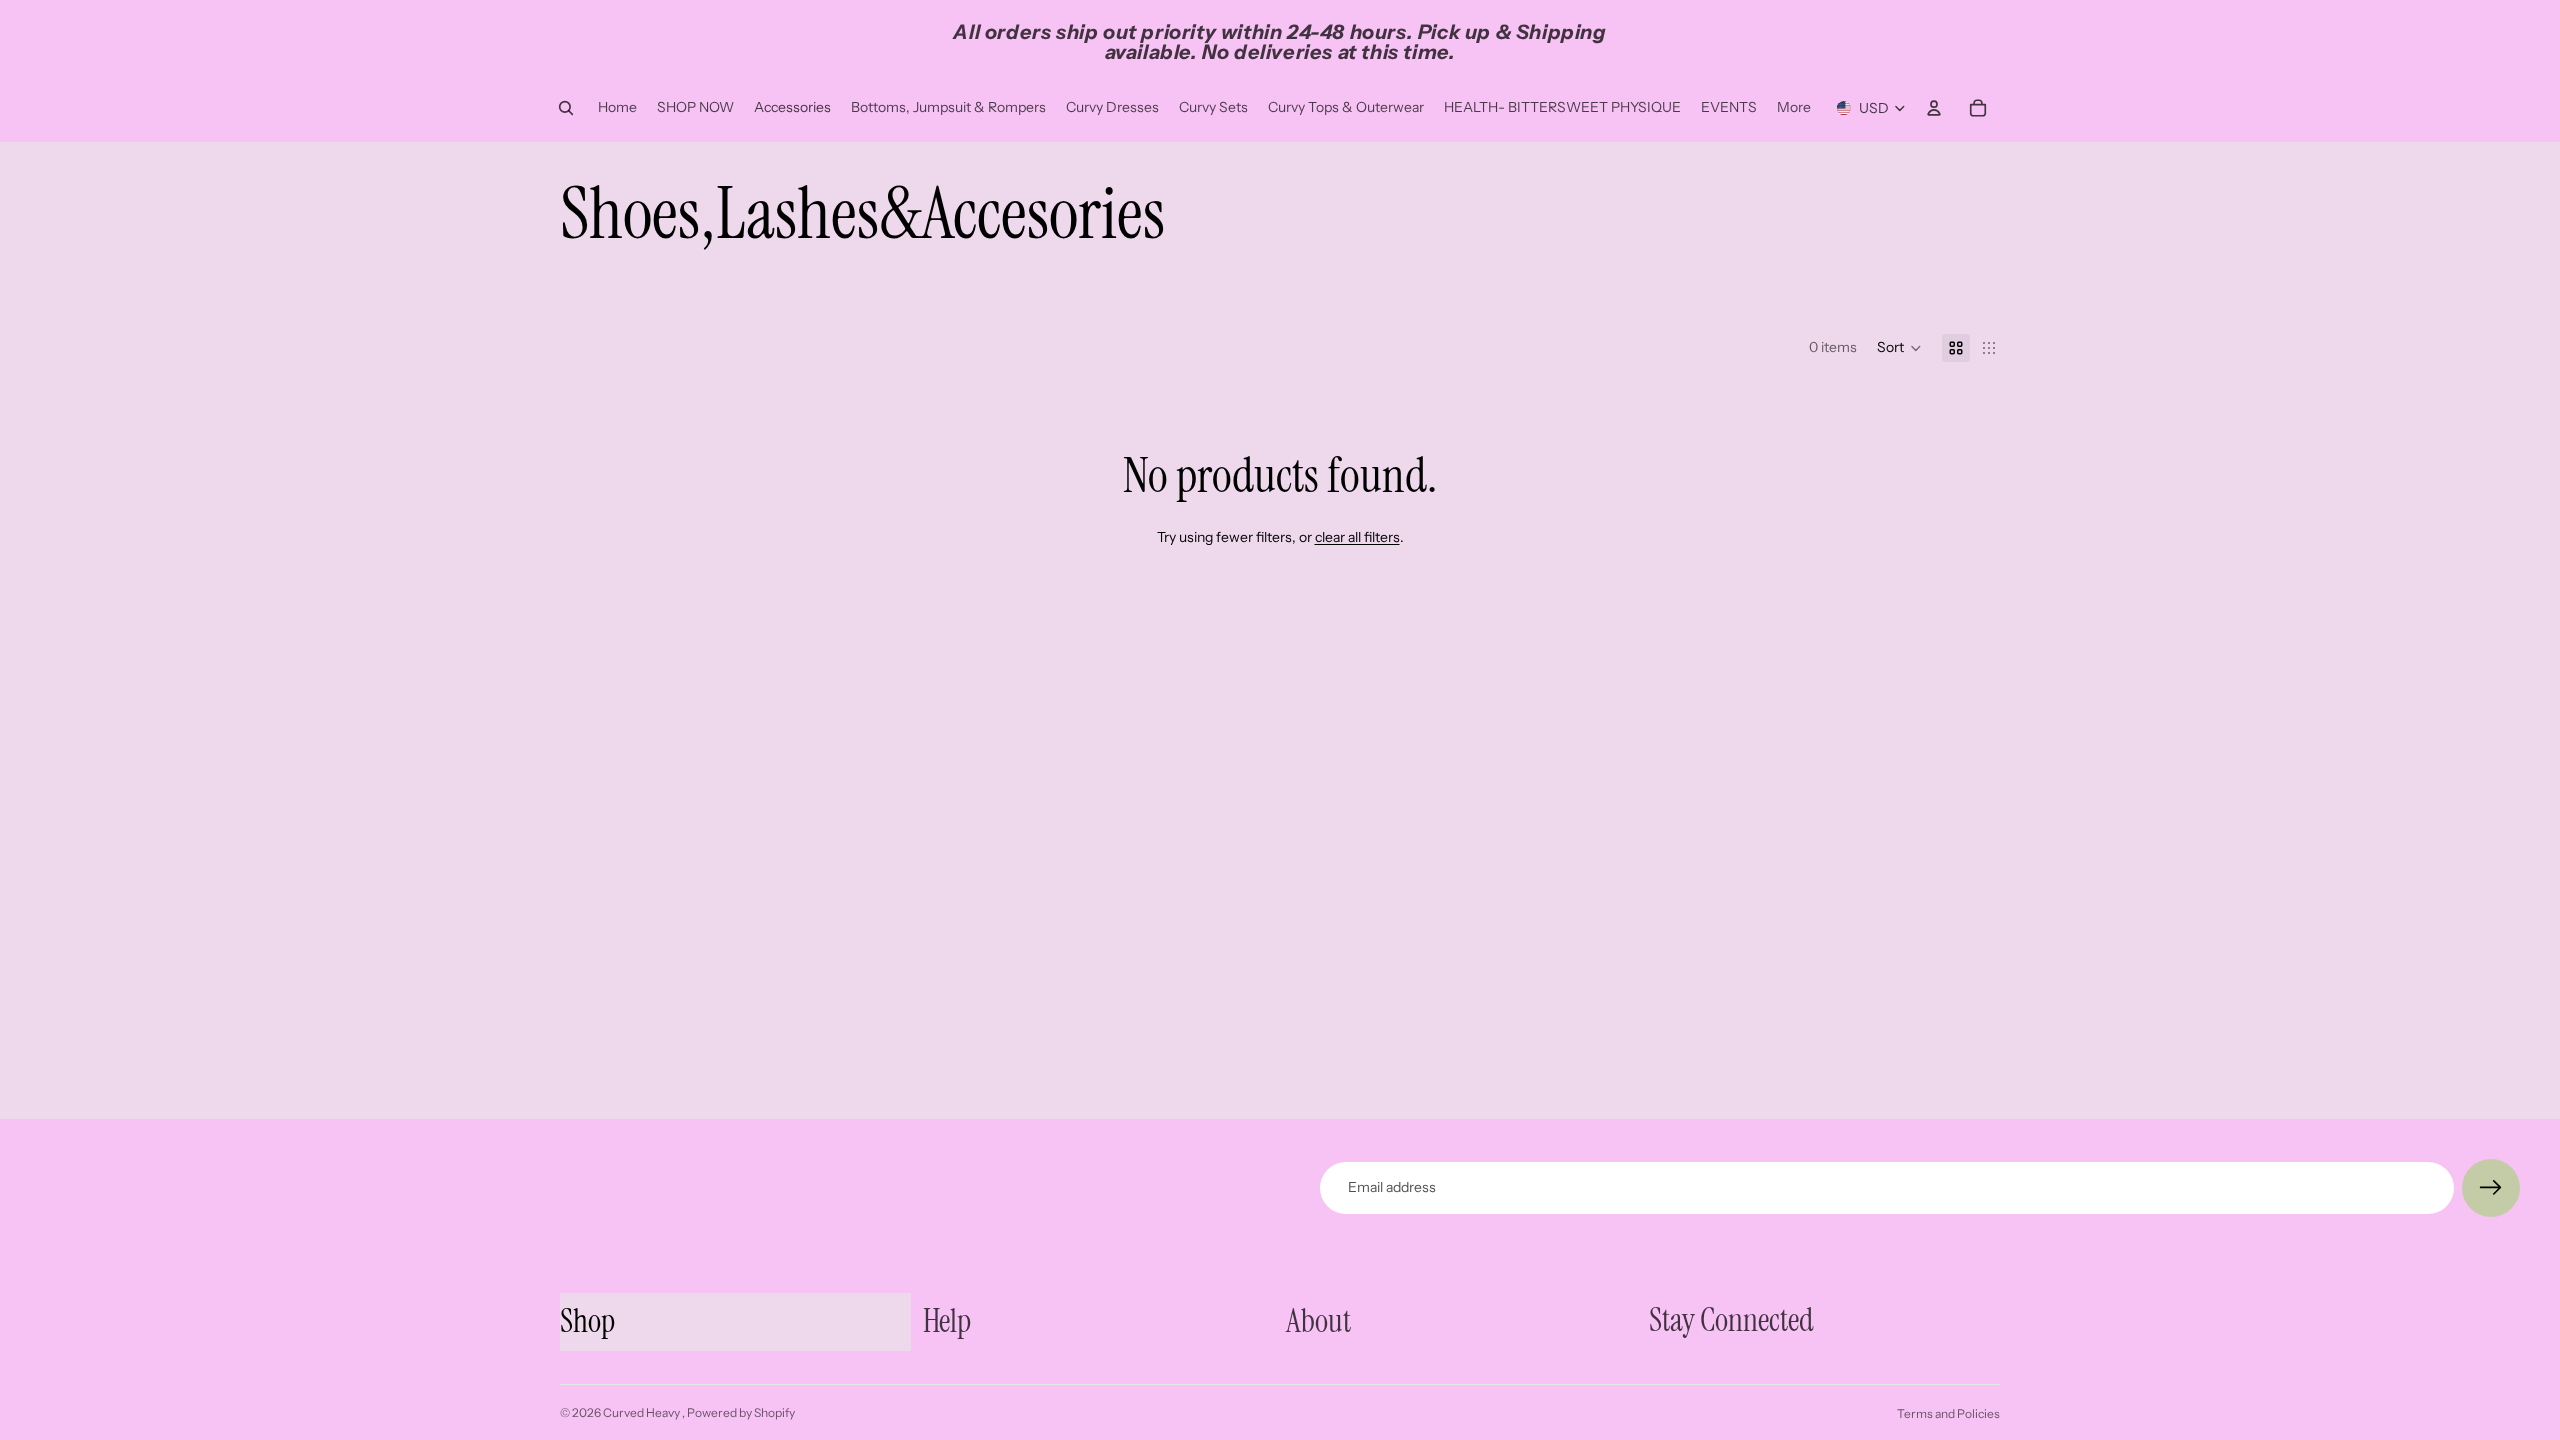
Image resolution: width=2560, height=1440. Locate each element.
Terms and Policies (1948, 1413)
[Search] (566, 108)
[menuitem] (1794, 108)
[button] (1899, 348)
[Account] (1934, 108)
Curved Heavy (642, 1412)
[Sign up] (2491, 1188)
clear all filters (1357, 537)
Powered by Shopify (741, 1412)
